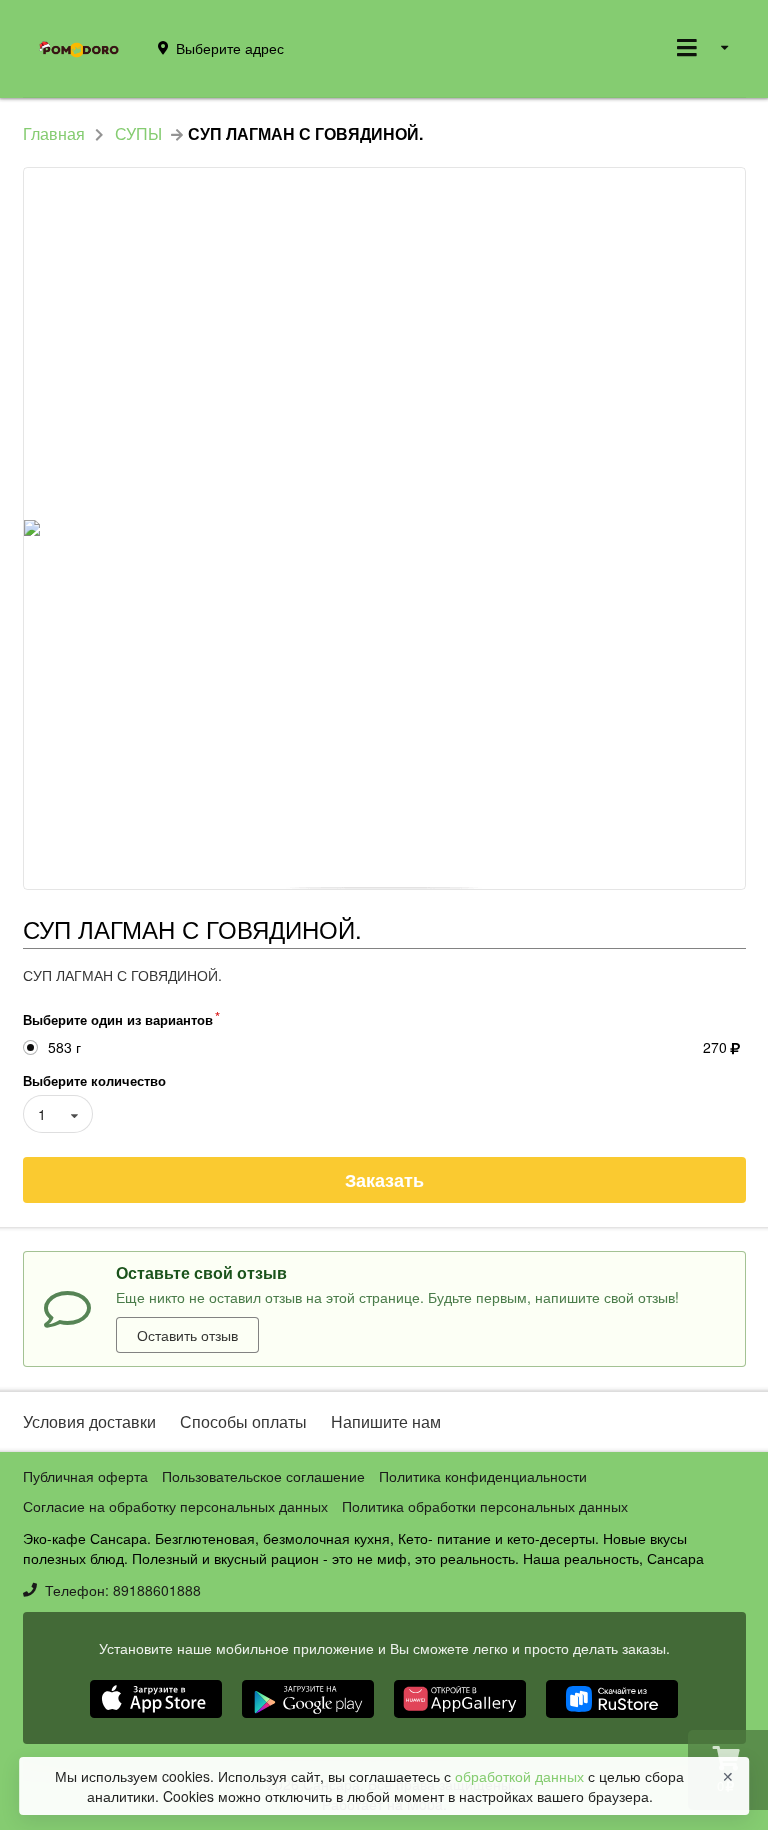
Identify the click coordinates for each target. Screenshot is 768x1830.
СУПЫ (138, 134)
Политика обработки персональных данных (485, 1506)
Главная (54, 134)
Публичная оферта (85, 1476)
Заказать (384, 1180)
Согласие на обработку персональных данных (175, 1506)
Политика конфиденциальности (483, 1476)
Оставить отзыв (187, 1335)
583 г (64, 1047)
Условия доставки (89, 1422)
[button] (158, 1720)
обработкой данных (521, 1776)
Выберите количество (94, 1080)
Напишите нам (386, 1422)
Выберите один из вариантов (118, 1019)
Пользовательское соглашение (263, 1476)
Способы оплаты (243, 1422)
